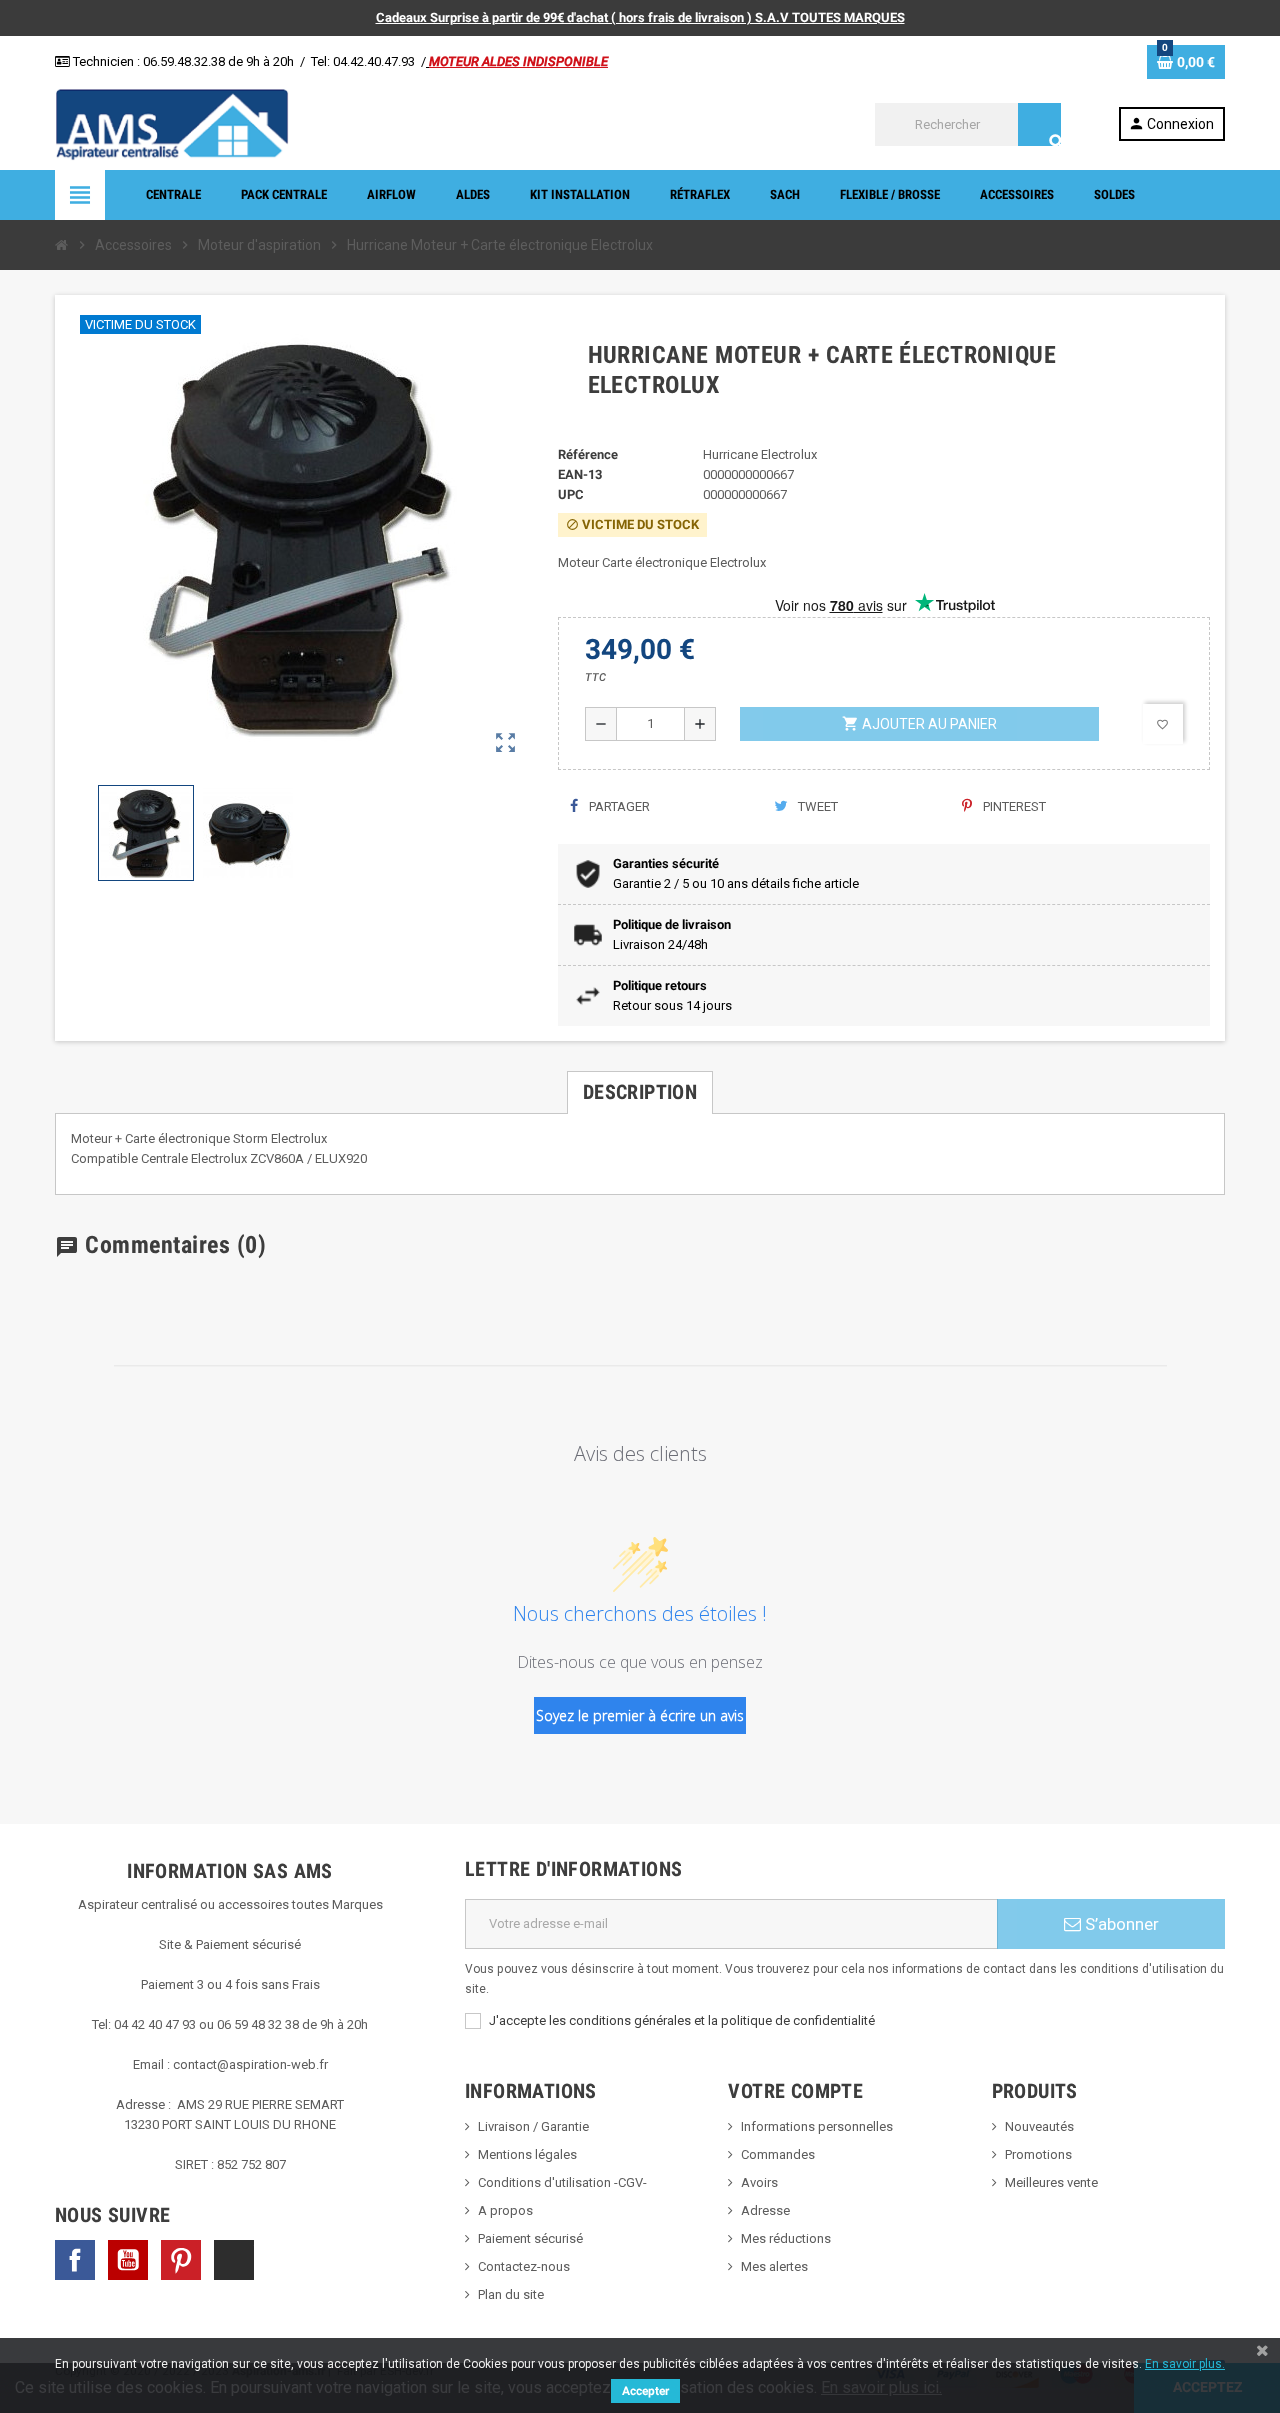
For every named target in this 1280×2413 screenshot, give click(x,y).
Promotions (1038, 2154)
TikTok (234, 2260)
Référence (588, 454)
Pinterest (1013, 806)
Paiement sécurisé (530, 2238)
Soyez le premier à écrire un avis (640, 1715)
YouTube (128, 2260)
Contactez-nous (524, 2266)
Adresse (765, 2210)
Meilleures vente (1051, 2182)
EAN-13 (580, 474)
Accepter (645, 2391)
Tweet (816, 806)
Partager (618, 806)
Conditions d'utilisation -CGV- (562, 2182)
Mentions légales (527, 2154)
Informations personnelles (817, 2126)
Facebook (75, 2260)
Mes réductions (786, 2238)
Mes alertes (774, 2266)
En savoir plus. (1185, 2364)
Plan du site (511, 2294)
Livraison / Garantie (533, 2126)
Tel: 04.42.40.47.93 (363, 61)
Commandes (778, 2154)
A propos (505, 2210)
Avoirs (759, 2182)
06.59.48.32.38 (184, 61)
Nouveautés (1039, 2126)
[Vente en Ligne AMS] (172, 123)
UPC (571, 494)
